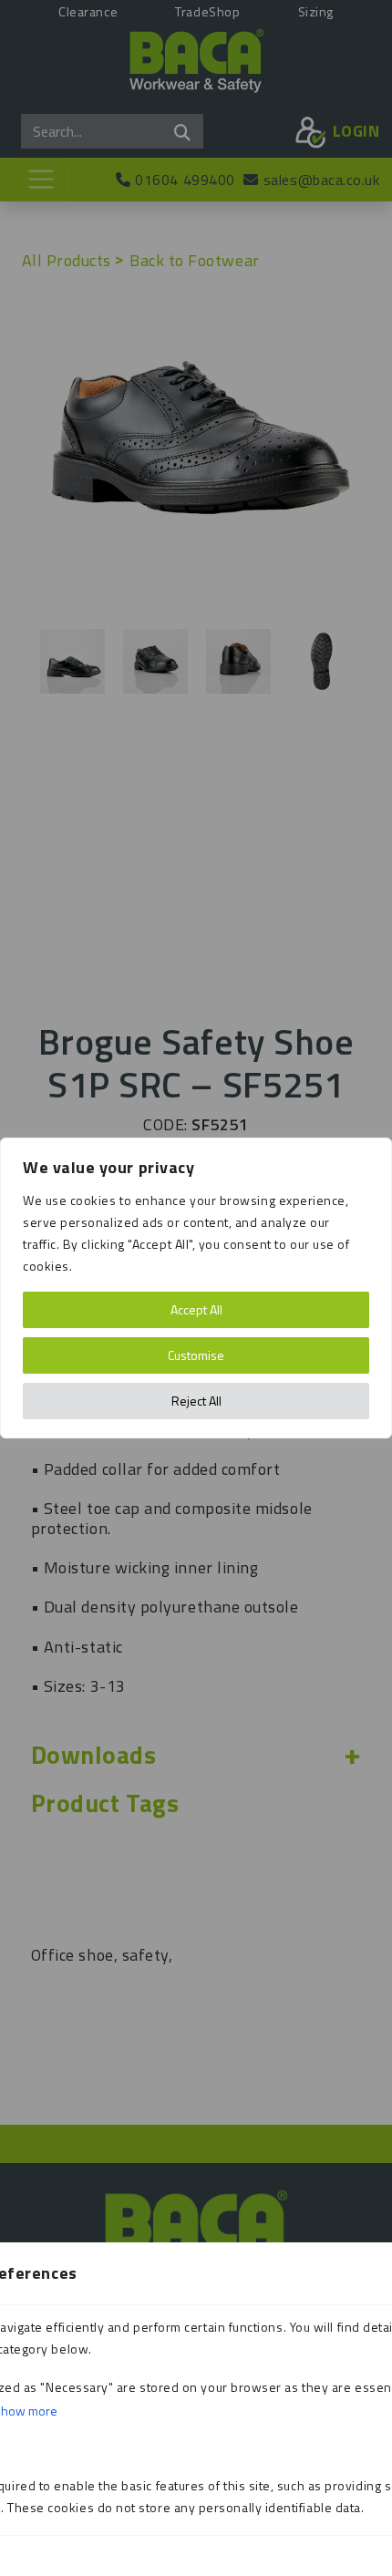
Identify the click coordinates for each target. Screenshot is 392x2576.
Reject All (196, 1401)
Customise (196, 1355)
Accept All (196, 1309)
